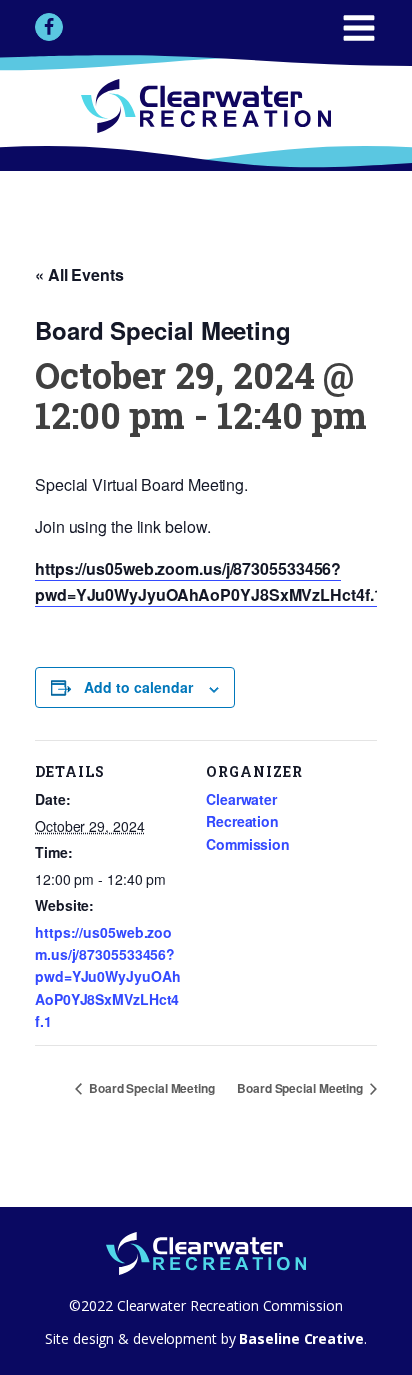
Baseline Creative (300, 1338)
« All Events (79, 274)
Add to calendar (138, 687)
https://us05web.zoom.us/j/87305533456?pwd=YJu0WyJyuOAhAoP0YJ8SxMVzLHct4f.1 (107, 977)
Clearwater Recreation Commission (248, 821)
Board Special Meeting (150, 1088)
